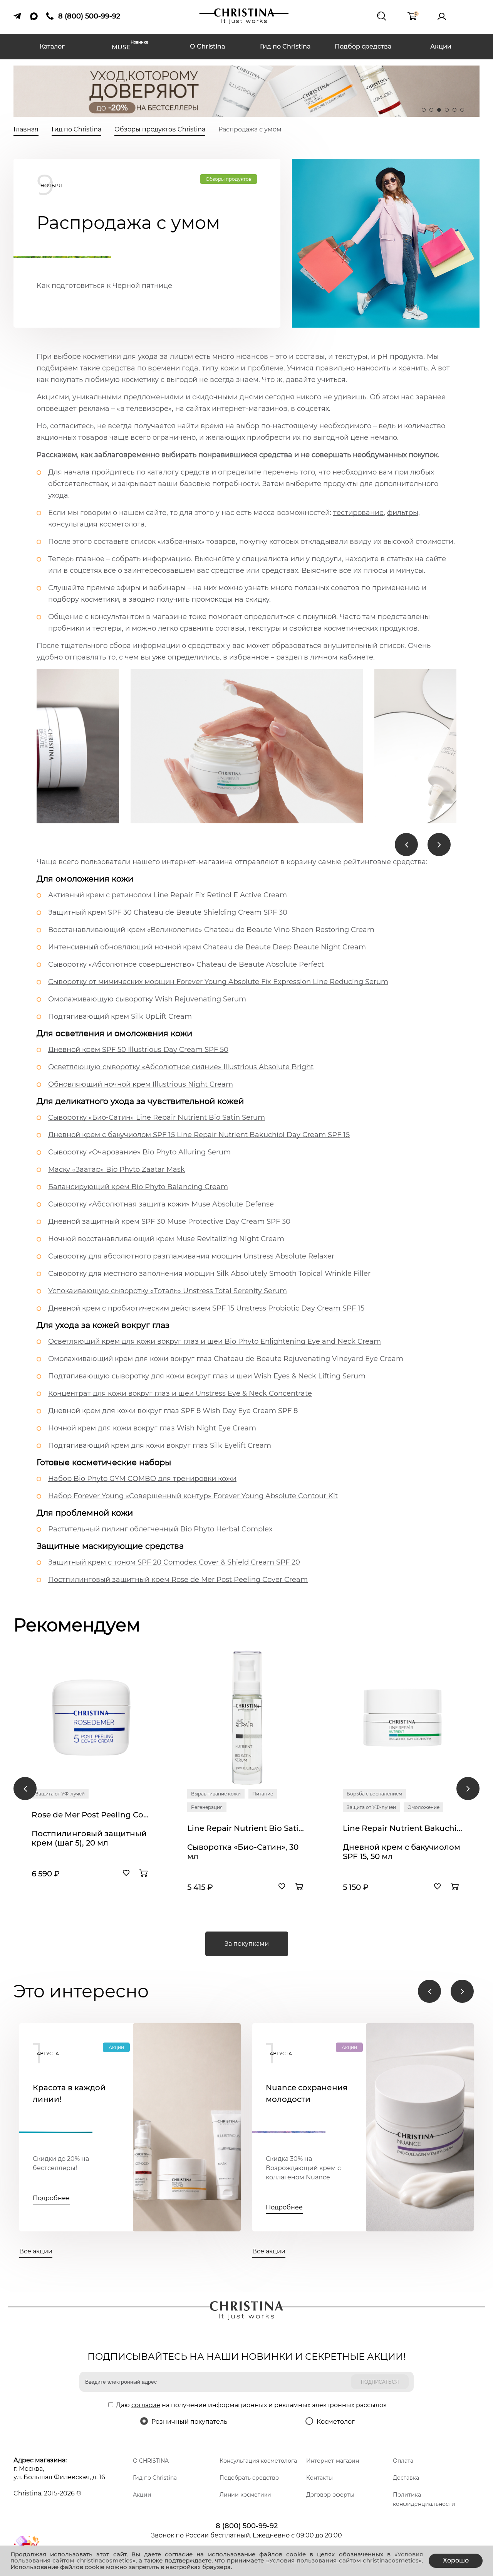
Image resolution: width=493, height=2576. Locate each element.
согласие (146, 2405)
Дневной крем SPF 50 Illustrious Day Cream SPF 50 (138, 1050)
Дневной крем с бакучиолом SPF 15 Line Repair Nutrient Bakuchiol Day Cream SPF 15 (199, 1135)
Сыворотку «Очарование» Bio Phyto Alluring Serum (139, 1152)
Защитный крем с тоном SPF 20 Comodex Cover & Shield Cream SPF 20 (174, 1562)
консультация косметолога (96, 524)
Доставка (406, 2478)
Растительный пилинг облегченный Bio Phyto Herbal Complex (160, 1529)
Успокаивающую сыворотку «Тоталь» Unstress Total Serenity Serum (168, 1291)
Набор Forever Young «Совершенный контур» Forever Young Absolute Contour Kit (193, 1496)
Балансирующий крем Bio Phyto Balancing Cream (138, 1187)
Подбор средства (363, 46)
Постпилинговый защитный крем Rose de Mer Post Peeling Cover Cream (178, 1580)
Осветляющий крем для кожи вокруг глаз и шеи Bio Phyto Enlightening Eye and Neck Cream (215, 1341)
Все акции (36, 2251)
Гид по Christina (285, 46)
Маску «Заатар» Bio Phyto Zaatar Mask (117, 1169)
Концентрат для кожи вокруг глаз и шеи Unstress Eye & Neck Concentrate (180, 1393)
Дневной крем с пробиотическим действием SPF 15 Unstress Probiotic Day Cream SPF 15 (206, 1308)
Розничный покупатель (189, 2422)
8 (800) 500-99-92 (247, 2526)
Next (439, 845)
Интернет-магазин (333, 2461)
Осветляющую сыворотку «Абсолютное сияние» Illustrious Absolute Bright (181, 1067)
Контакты (319, 2478)
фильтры (403, 513)
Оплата (403, 2461)
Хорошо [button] (456, 2560)
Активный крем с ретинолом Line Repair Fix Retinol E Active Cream (168, 895)
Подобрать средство (249, 2478)
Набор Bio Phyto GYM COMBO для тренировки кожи (142, 1479)
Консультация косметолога (258, 2461)
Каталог (52, 46)
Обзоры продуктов (229, 179)
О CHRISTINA (151, 2461)
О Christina (208, 46)
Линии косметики (245, 2495)
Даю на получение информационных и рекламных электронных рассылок (251, 2405)
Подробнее (51, 2198)
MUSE (130, 46)
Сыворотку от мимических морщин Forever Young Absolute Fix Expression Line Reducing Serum (218, 982)
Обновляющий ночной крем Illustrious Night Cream (141, 1084)
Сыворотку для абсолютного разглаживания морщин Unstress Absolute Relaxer (191, 1256)
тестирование (358, 513)
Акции (441, 46)
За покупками (247, 1944)
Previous (406, 845)
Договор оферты (330, 2495)
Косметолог (336, 2422)
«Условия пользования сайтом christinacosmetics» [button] (344, 2560)
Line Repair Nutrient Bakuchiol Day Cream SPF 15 (402, 1828)
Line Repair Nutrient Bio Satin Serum (247, 1828)
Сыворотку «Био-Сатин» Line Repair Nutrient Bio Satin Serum (157, 1117)
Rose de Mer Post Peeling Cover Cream (91, 1815)
